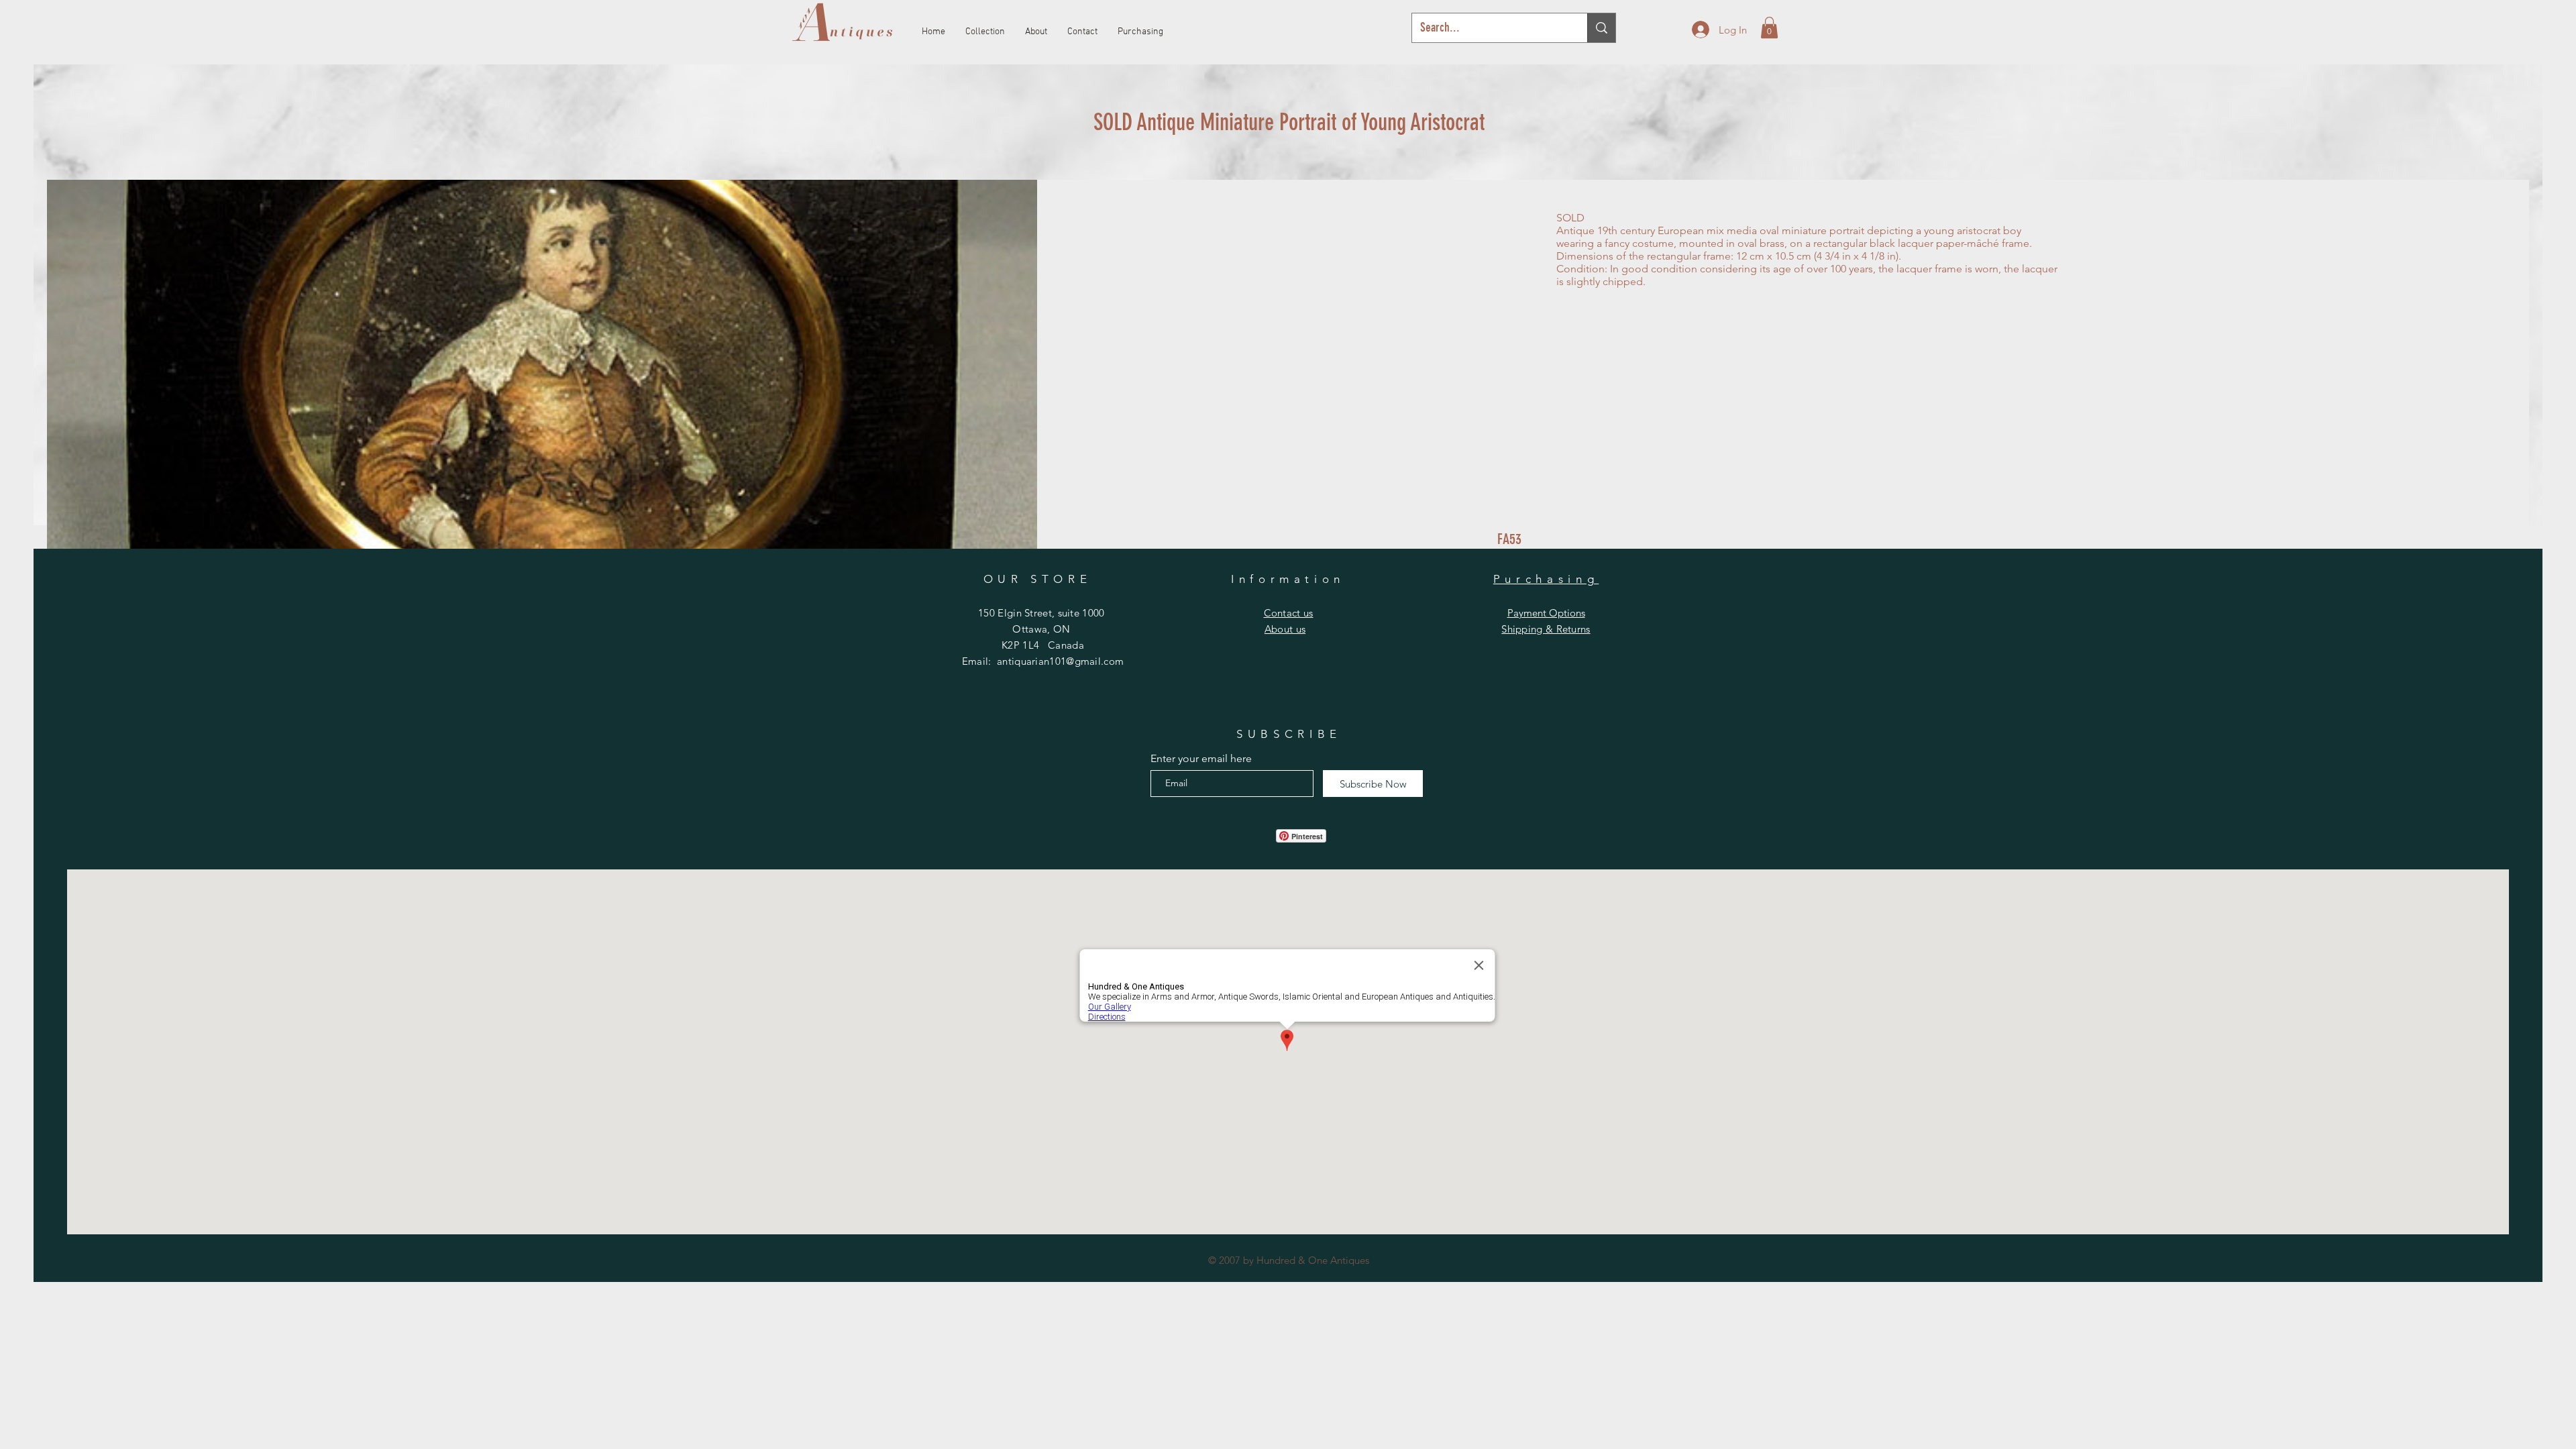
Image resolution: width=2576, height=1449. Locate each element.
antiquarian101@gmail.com (1060, 661)
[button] (1769, 28)
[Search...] (1601, 28)
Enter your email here (1201, 759)
